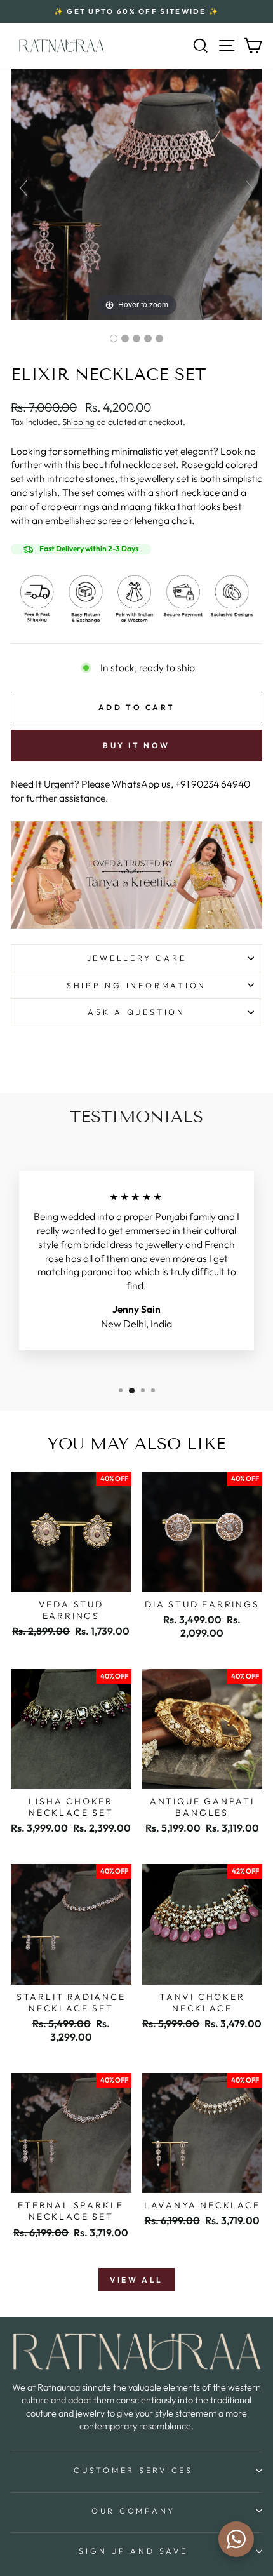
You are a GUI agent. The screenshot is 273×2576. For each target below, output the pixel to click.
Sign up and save (133, 2551)
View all (136, 2280)
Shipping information (136, 985)
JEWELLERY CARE (137, 958)
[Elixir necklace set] (114, 339)
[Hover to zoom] (136, 193)
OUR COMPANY (133, 2511)
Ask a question (136, 1012)
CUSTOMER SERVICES (133, 2470)
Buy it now (136, 745)
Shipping (78, 422)
